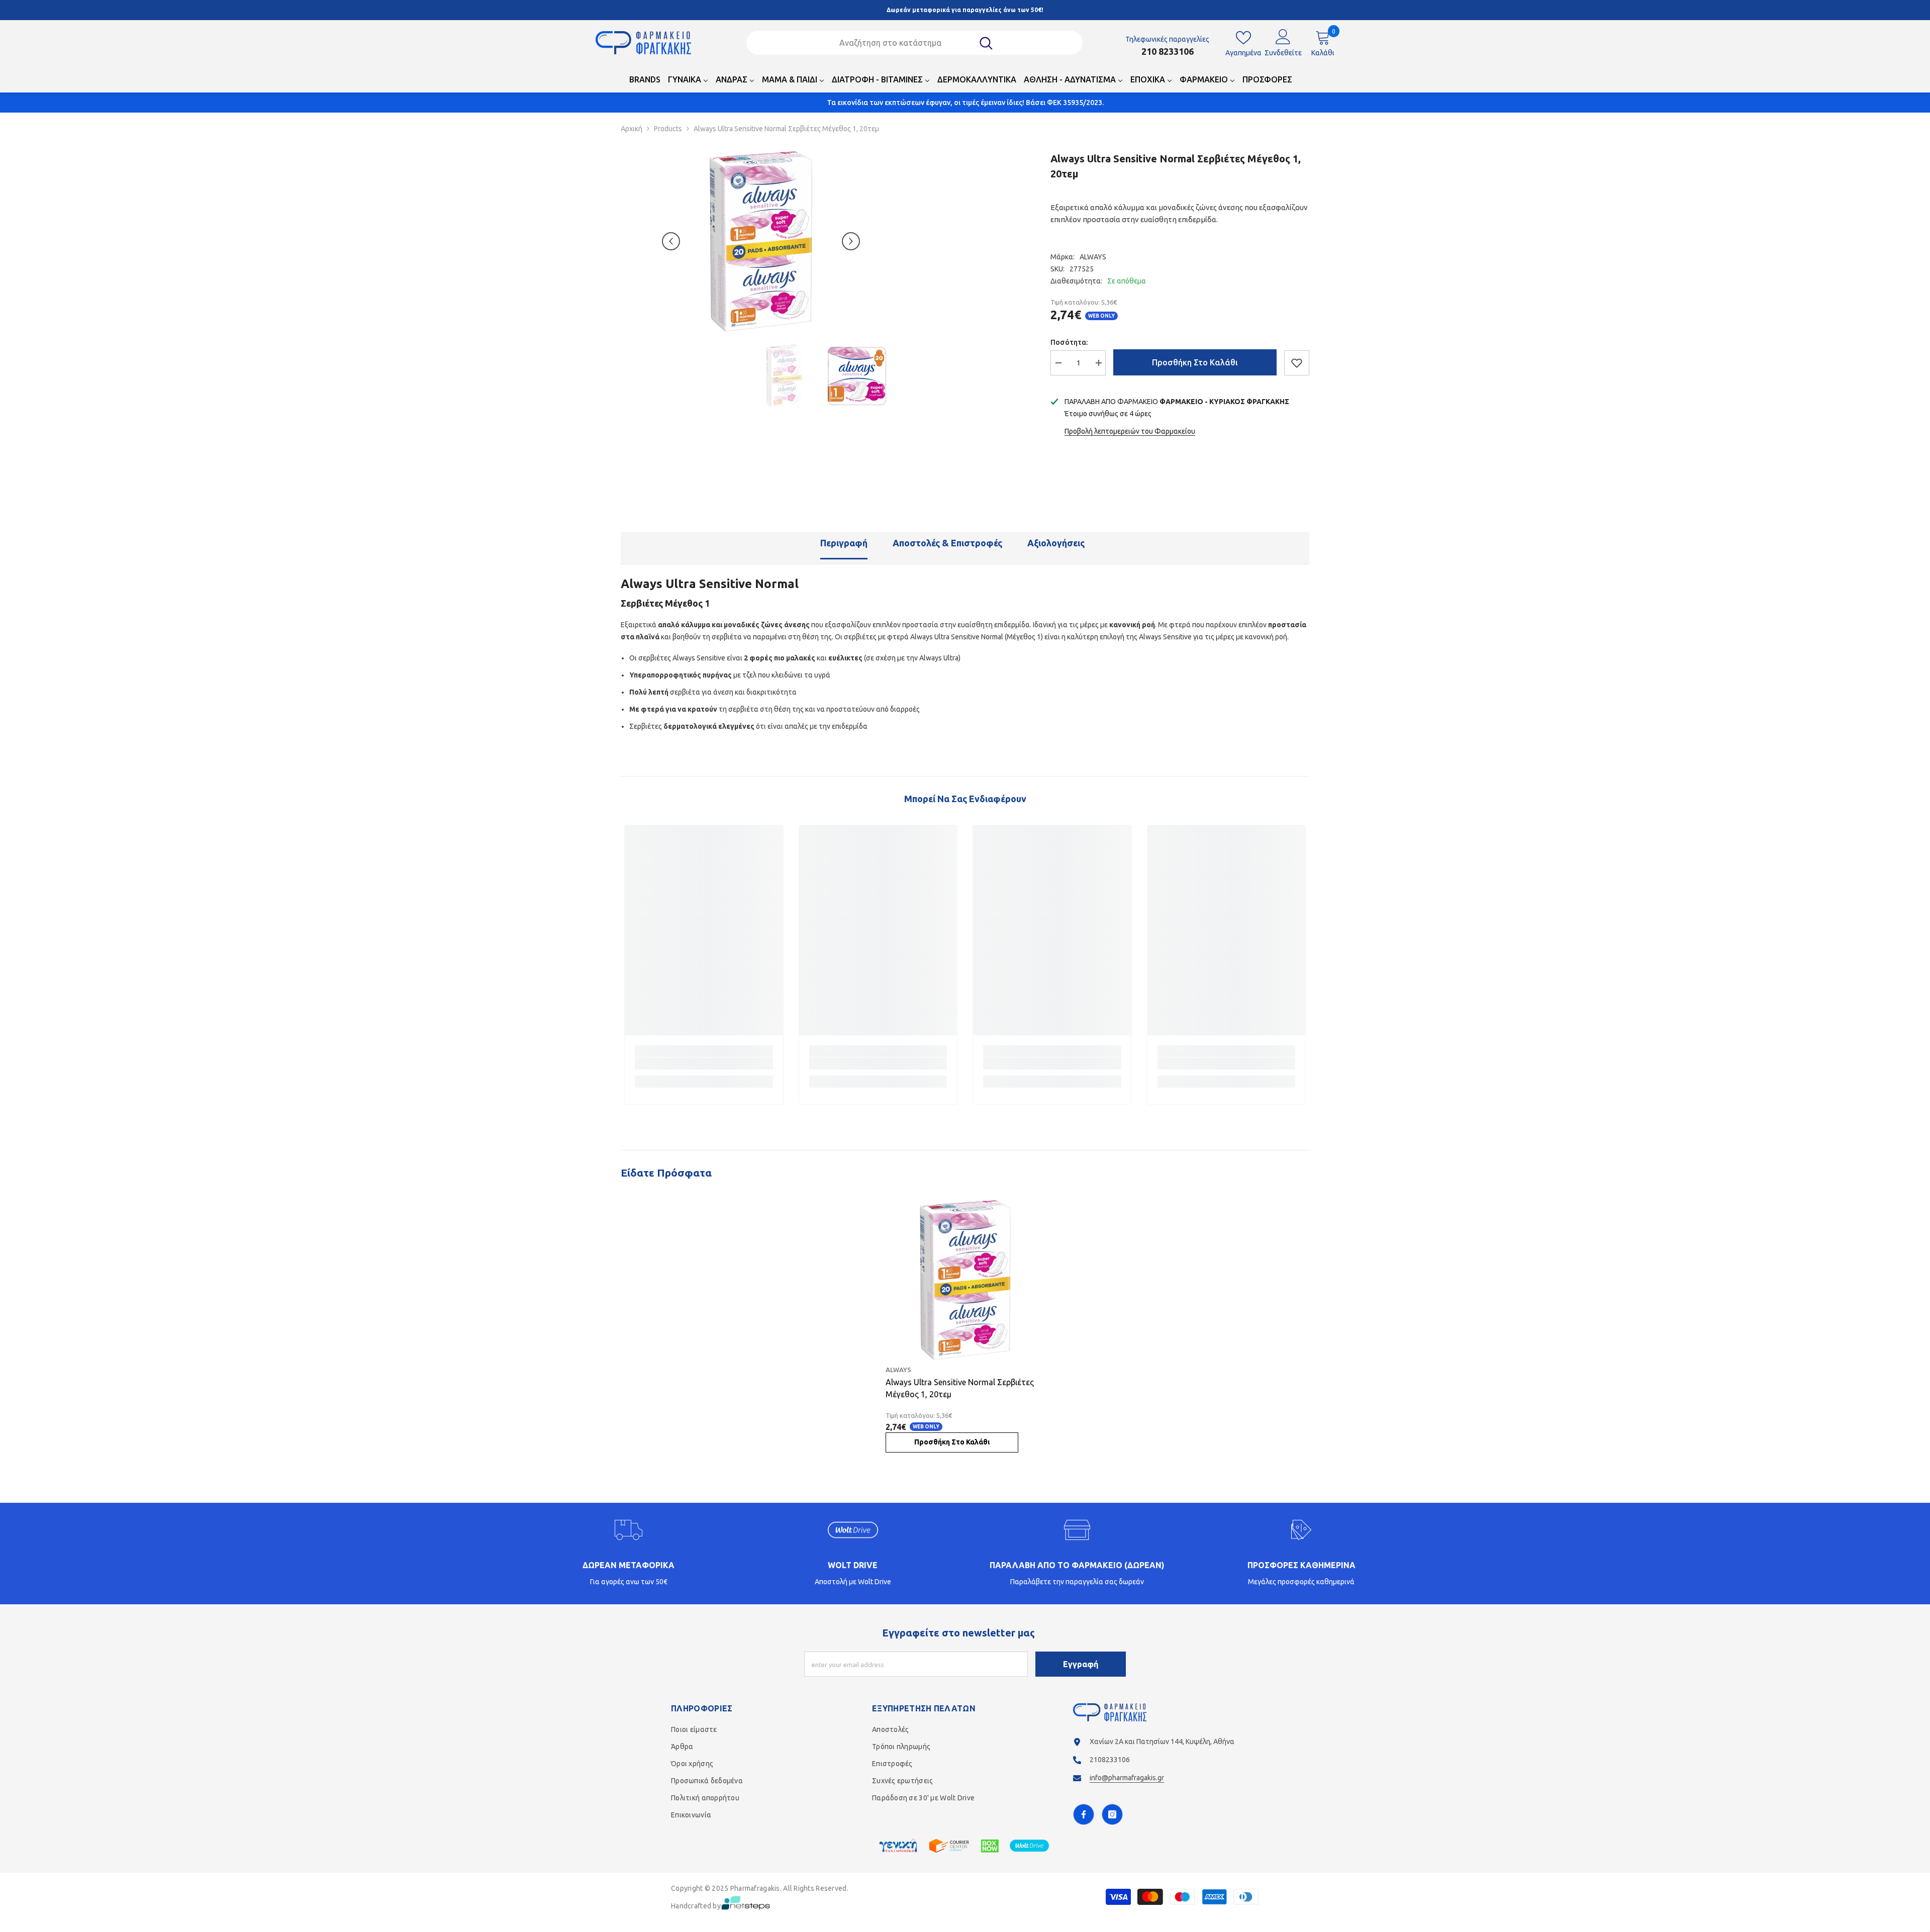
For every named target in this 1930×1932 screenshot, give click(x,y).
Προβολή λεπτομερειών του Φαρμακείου (1130, 431)
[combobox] (902, 43)
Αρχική (632, 129)
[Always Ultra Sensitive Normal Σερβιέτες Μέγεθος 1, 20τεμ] (965, 1280)
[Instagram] (1112, 1814)
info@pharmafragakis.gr (1127, 1778)
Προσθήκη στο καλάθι (1195, 362)
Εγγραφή (1081, 1664)
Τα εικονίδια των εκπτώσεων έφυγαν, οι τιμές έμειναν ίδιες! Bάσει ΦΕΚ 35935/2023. (965, 103)
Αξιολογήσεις (1056, 543)
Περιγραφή (844, 543)
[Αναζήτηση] (915, 43)
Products (668, 129)
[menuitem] (645, 82)
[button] (671, 241)
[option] (761, 241)
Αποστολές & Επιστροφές (947, 543)
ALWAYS (1093, 257)
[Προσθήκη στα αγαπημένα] (1297, 363)
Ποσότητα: (1069, 342)
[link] (704, 1064)
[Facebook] (1084, 1814)
